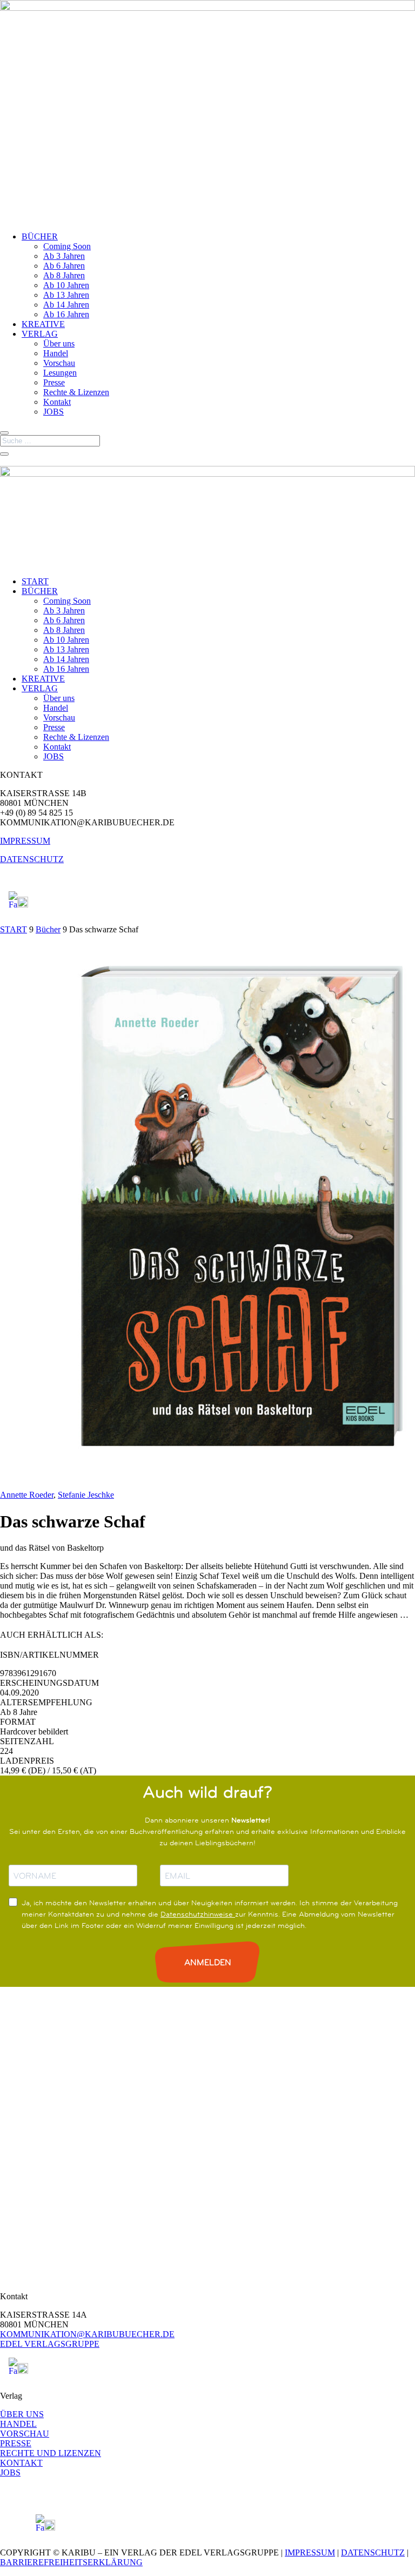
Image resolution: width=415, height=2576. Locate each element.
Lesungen (60, 373)
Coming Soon (67, 246)
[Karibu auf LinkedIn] (32, 905)
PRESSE (16, 2443)
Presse (54, 382)
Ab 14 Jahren (66, 305)
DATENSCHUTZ (32, 859)
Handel (56, 353)
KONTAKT (21, 2463)
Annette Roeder (27, 1495)
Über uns (59, 343)
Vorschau (59, 363)
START (35, 581)
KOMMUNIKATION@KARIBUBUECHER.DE (87, 2334)
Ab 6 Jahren (64, 266)
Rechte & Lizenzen (76, 392)
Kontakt (57, 402)
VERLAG (40, 334)
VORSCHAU (25, 2434)
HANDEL (18, 2424)
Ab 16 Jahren (66, 314)
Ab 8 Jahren (64, 275)
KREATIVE (43, 324)
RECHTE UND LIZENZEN (51, 2453)
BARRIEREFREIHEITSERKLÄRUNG (71, 2562)
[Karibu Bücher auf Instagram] (4, 905)
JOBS (53, 412)
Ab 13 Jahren (66, 295)
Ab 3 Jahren (64, 256)
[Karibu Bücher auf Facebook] (13, 905)
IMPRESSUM (25, 841)
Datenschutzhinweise (198, 1914)
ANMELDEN (208, 1962)
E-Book (111, 1635)
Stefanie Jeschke (86, 1495)
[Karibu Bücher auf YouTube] (23, 905)
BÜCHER (40, 236)
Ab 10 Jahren (66, 285)
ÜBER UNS (22, 2414)
